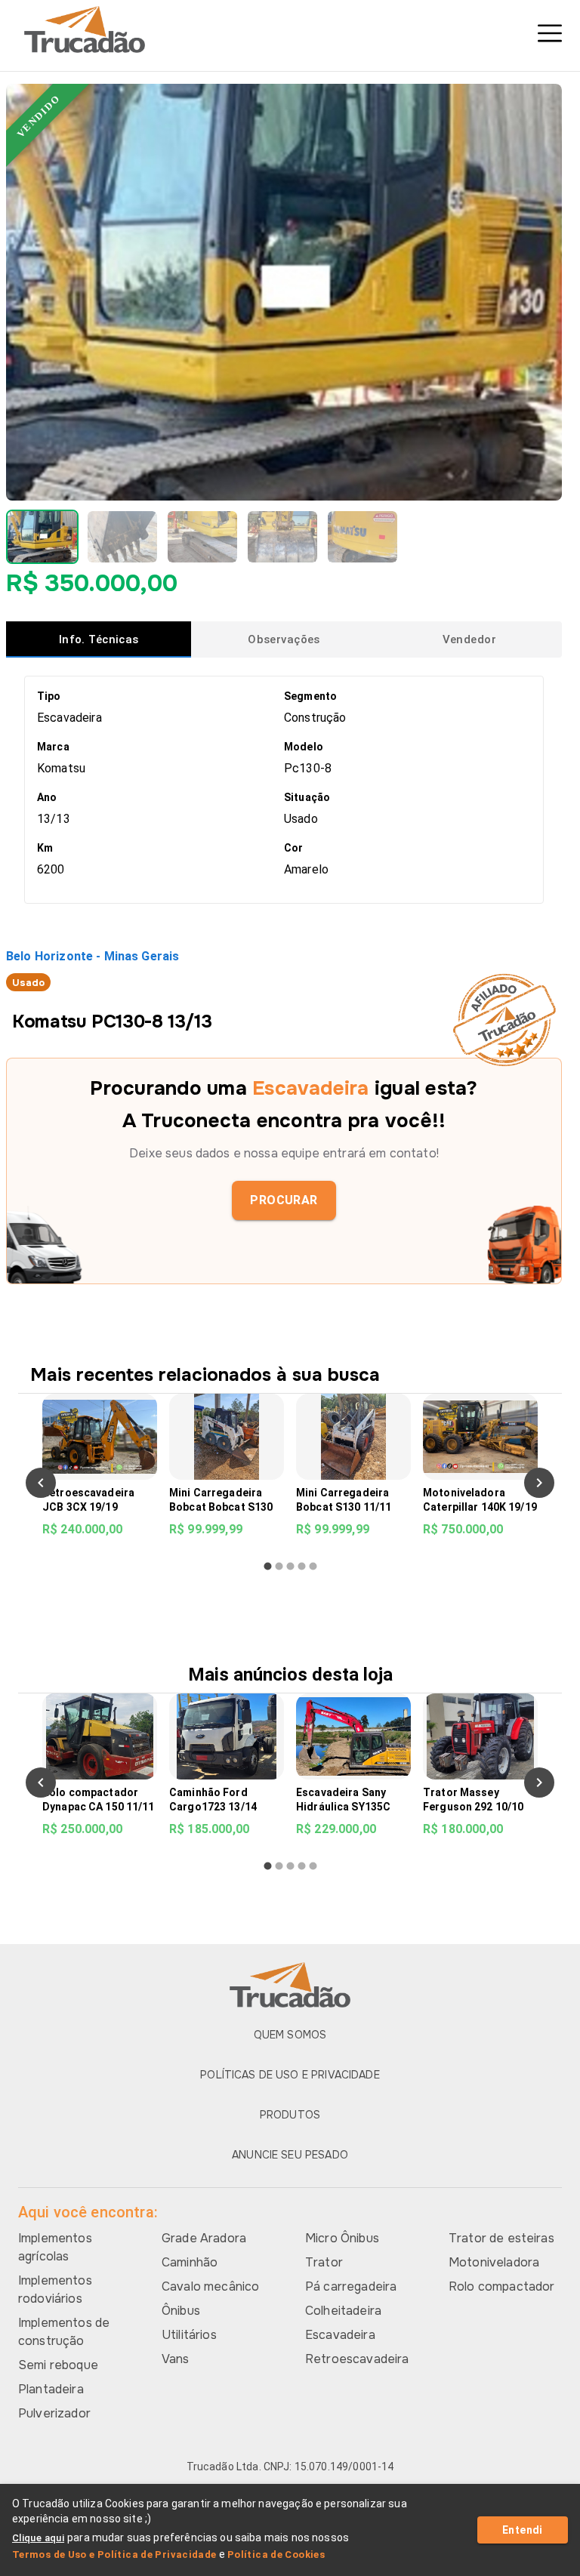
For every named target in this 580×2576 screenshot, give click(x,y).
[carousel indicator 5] (313, 1566)
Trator (324, 2262)
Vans (176, 2359)
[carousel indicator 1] (268, 1566)
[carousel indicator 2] (279, 1566)
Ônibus (181, 2311)
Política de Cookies (276, 2554)
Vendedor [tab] (469, 639)
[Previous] (41, 1483)
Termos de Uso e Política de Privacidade (114, 2554)
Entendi (523, 2530)
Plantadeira (51, 2389)
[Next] (539, 1483)
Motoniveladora (494, 2262)
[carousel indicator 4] (302, 1566)
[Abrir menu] (550, 33)
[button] (42, 537)
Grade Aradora (204, 2238)
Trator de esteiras (501, 2238)
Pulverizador (54, 2413)
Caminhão (190, 2262)
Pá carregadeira (351, 2286)
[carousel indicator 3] (290, 1566)
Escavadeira (340, 2335)
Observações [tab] (284, 639)
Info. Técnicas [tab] (99, 639)
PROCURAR (284, 1200)
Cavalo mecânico (210, 2286)
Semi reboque (58, 2365)
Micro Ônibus (342, 2238)
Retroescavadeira (357, 2359)
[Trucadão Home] (290, 29)
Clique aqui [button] (38, 2538)
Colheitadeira (343, 2311)
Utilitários (189, 2335)
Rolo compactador (501, 2286)
